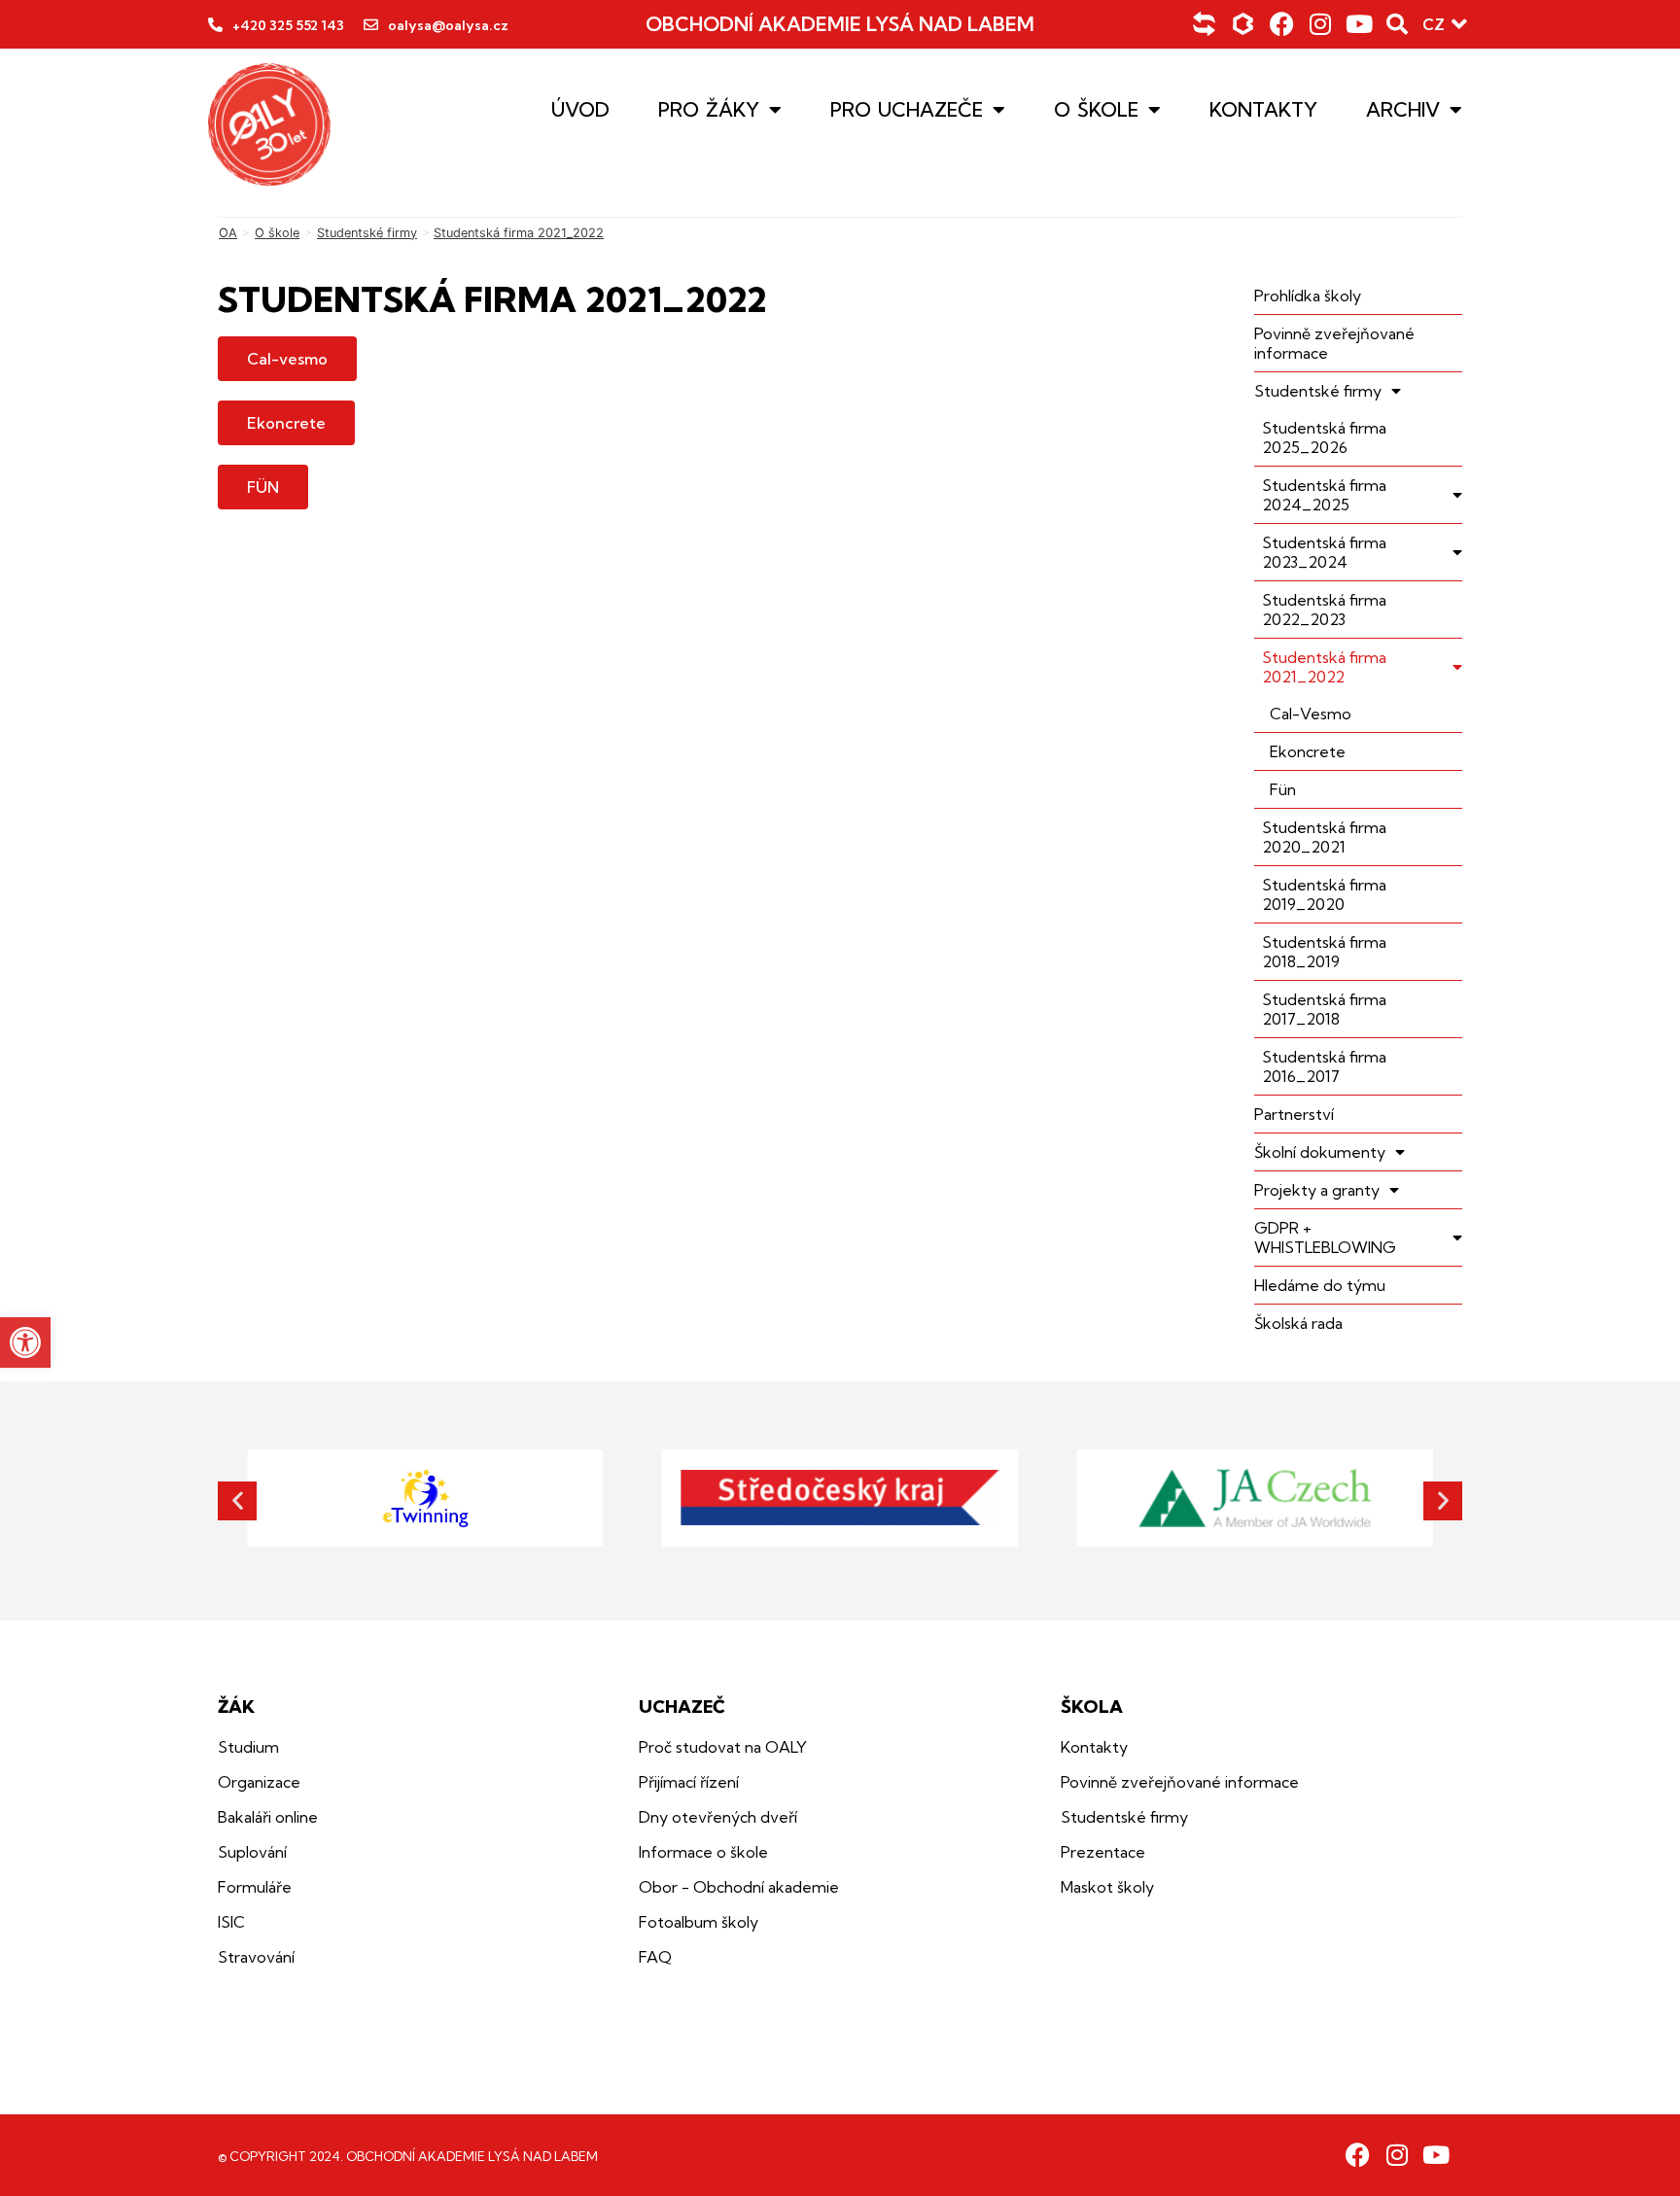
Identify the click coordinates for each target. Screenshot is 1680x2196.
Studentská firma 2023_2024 (1324, 552)
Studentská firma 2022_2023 (1324, 610)
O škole (1096, 110)
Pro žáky (709, 110)
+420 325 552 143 (288, 25)
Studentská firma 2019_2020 (1324, 894)
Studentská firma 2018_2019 (1324, 952)
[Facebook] (1282, 24)
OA (228, 233)
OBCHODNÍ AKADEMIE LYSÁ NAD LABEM (840, 24)
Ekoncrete (1308, 751)
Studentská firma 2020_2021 (1324, 837)
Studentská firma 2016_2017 (1324, 1066)
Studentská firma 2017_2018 (1324, 1009)
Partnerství (1294, 1114)
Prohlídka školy (1308, 296)
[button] (25, 1342)
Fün (1283, 789)
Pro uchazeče (907, 110)
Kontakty (1263, 110)
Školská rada (1298, 1323)
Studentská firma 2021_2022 (1324, 667)
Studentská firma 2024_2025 (1324, 495)
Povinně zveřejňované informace (1334, 343)
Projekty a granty (1317, 1190)
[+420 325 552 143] (215, 25)
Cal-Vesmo (1311, 714)
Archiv (1403, 110)
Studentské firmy (367, 233)
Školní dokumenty (1320, 1152)
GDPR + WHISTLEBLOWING (1325, 1237)
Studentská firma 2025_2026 (1324, 437)
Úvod (580, 110)
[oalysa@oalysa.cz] (371, 25)
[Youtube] (1360, 24)
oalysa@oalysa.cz (448, 25)
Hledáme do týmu (1320, 1285)
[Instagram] (1321, 24)
